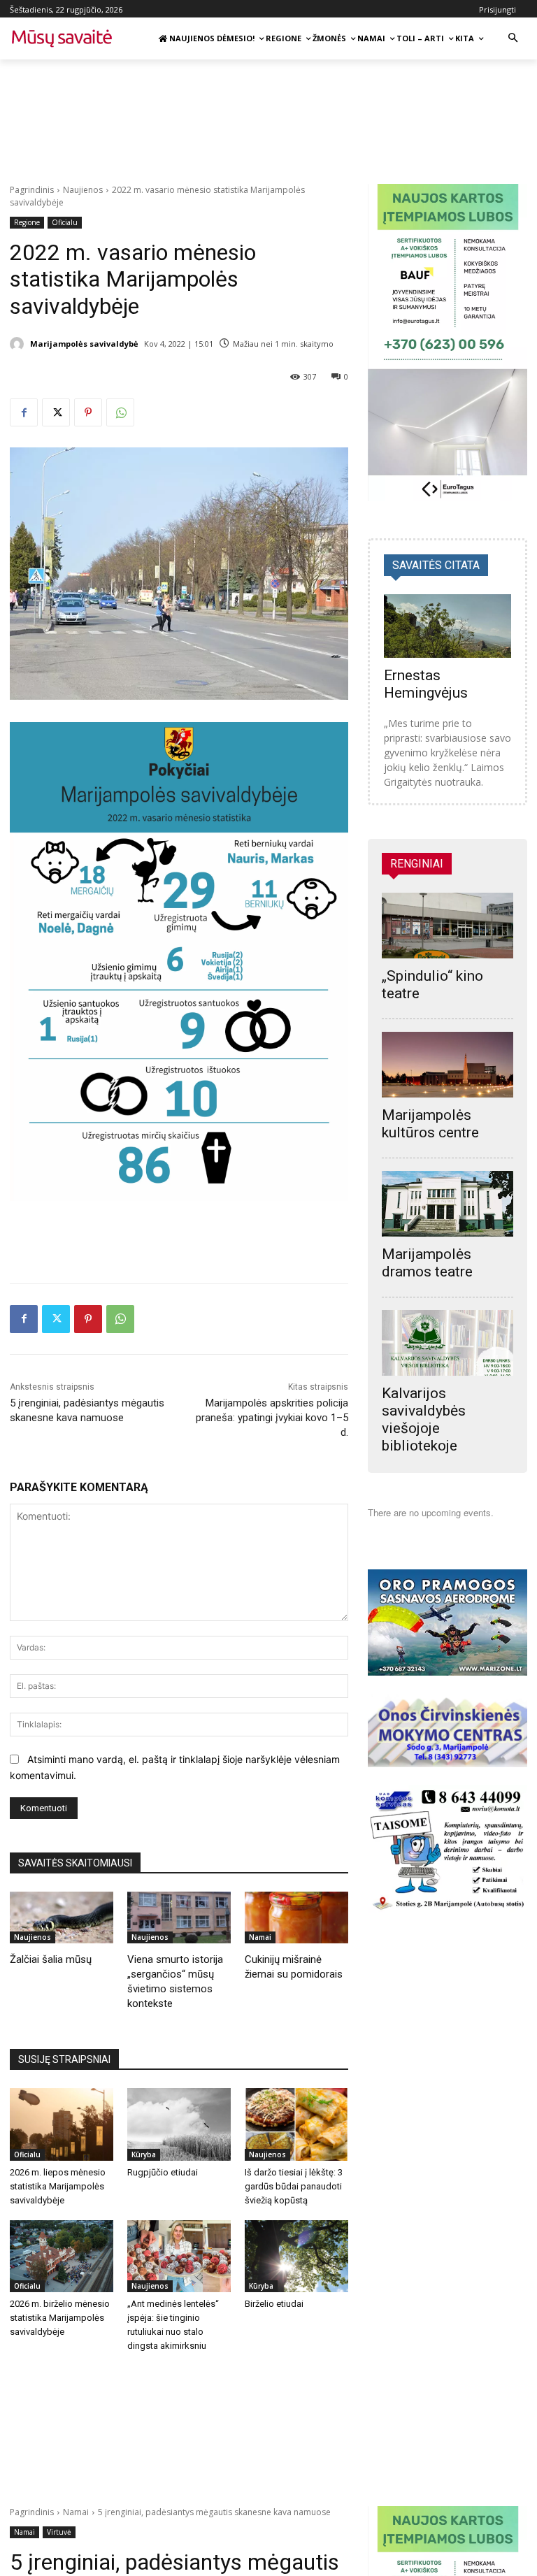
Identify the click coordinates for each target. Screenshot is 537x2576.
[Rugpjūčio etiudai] (179, 2124)
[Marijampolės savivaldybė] (19, 344)
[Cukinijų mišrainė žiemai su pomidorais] (296, 1917)
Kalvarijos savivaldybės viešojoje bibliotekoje (424, 1419)
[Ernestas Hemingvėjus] (447, 626)
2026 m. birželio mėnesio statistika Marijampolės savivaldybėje (60, 2318)
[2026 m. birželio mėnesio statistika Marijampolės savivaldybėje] (62, 2257)
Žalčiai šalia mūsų (51, 1959)
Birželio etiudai (274, 2304)
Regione (27, 222)
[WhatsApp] (120, 412)
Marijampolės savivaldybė (84, 344)
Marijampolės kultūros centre (430, 1124)
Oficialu (65, 222)
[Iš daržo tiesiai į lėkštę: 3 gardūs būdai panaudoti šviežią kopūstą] (296, 2124)
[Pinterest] (88, 412)
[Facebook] (24, 412)
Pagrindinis (32, 190)
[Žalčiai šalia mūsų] (62, 1917)
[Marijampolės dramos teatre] (447, 1204)
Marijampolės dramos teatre (427, 1263)
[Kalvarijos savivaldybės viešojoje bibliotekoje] (447, 1343)
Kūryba (144, 2154)
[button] (513, 39)
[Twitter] (56, 412)
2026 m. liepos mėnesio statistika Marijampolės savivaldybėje (58, 2186)
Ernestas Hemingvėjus (426, 684)
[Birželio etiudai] (296, 2257)
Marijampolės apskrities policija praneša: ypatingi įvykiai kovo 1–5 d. (272, 1418)
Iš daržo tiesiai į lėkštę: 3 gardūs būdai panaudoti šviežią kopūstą (294, 2186)
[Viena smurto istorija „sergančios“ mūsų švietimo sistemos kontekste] (179, 1917)
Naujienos (83, 190)
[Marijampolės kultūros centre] (447, 1065)
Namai (260, 1937)
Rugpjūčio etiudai (163, 2172)
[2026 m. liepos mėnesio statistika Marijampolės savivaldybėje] (62, 2124)
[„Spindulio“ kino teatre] (447, 926)
